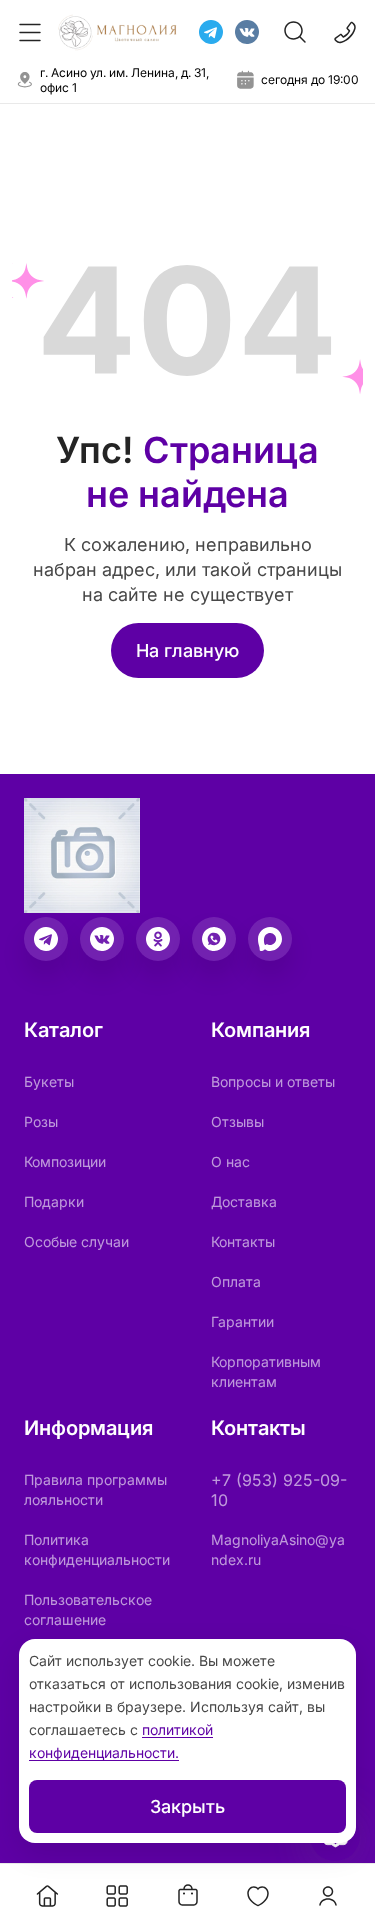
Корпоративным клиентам (266, 1371)
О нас (230, 1161)
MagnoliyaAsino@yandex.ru (278, 1549)
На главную (187, 650)
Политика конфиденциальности (97, 1549)
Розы (41, 1121)
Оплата (236, 1281)
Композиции (65, 1161)
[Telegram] (211, 32)
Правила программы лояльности (95, 1489)
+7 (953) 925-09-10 (279, 1490)
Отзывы (237, 1121)
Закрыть (187, 1806)
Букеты (49, 1081)
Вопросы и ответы (273, 1081)
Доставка (244, 1201)
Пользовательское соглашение (88, 1609)
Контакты (243, 1241)
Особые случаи (76, 1241)
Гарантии (242, 1321)
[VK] (247, 32)
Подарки (54, 1201)
